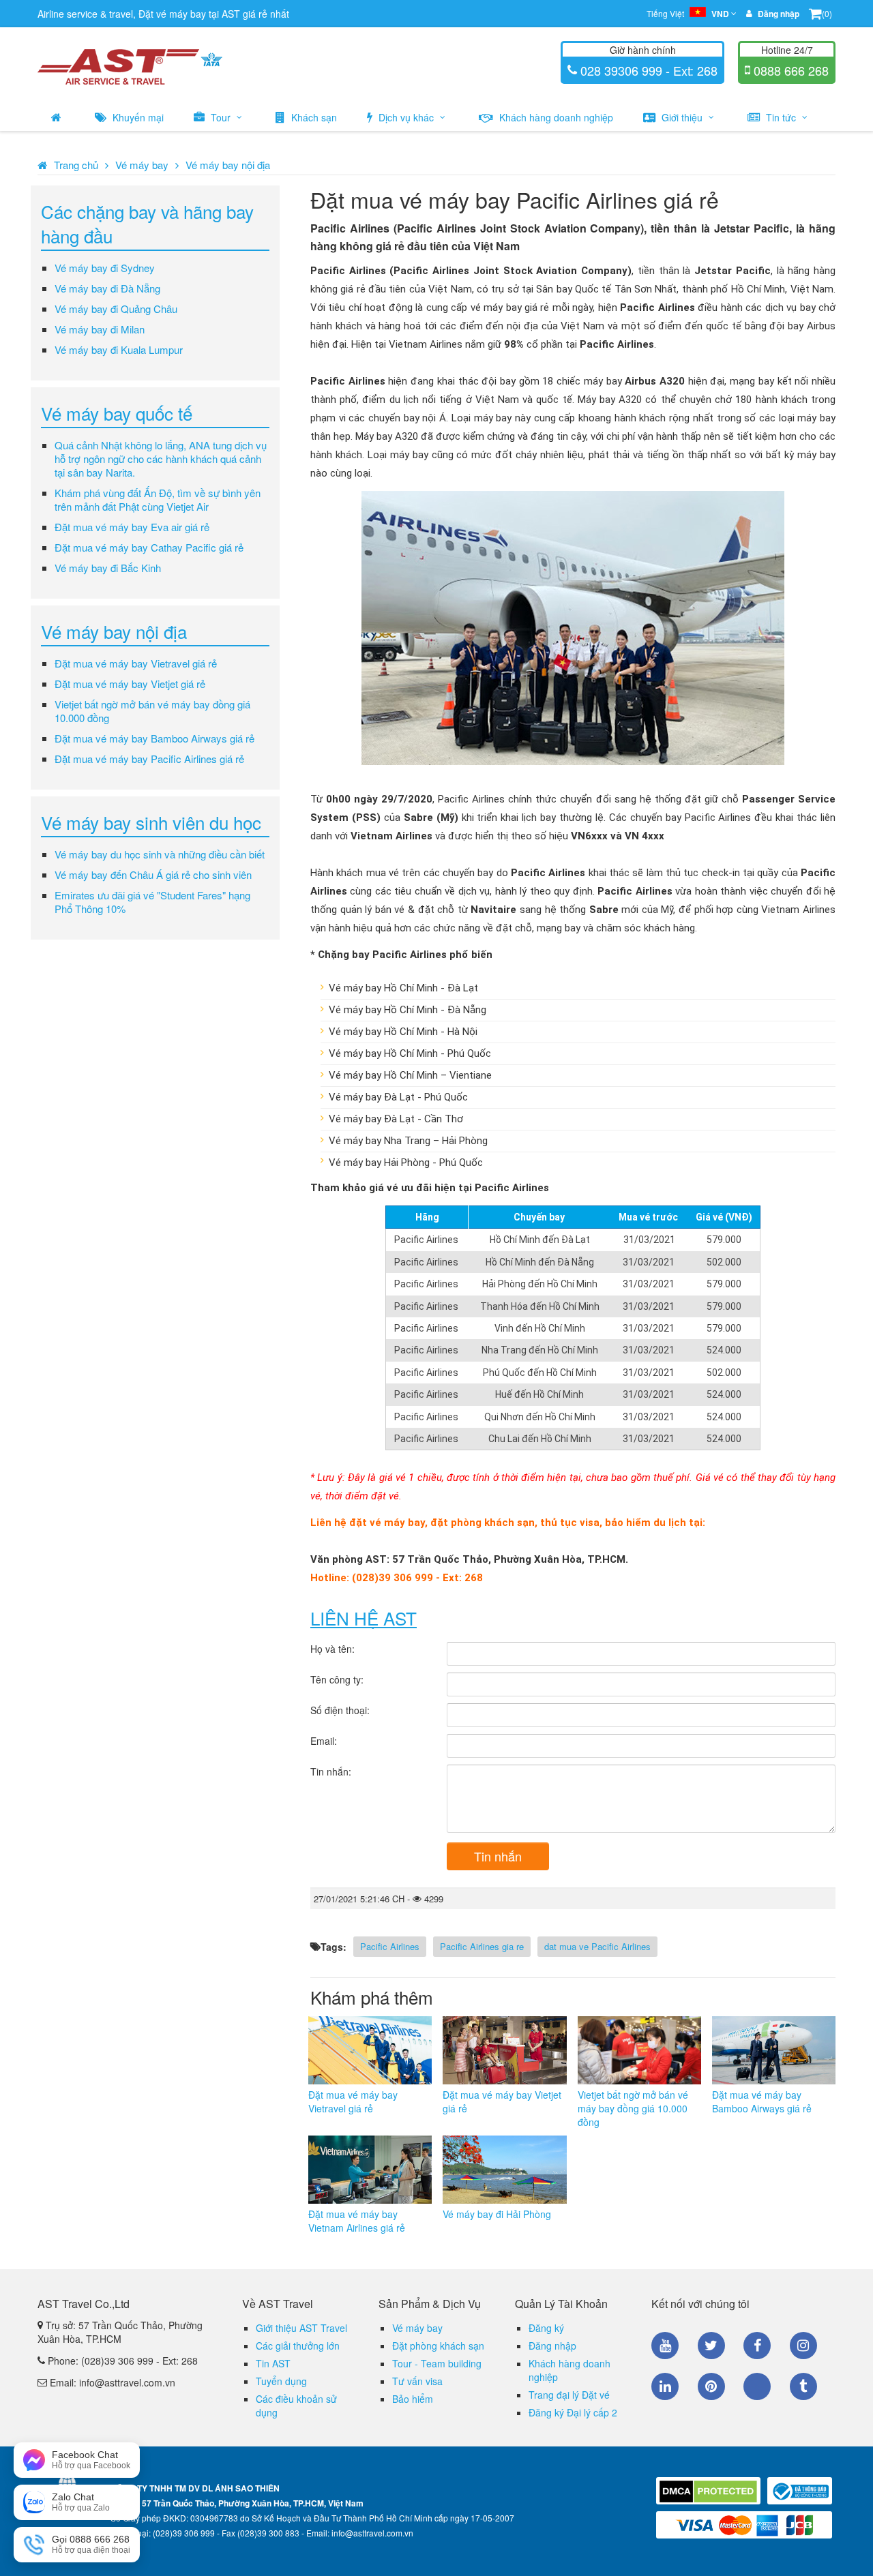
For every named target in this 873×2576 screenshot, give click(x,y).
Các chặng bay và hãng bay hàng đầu (147, 223)
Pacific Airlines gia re (482, 1946)
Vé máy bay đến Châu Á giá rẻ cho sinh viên (153, 874)
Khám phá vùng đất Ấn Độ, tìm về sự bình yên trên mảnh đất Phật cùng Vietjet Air (158, 499)
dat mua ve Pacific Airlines (597, 1946)
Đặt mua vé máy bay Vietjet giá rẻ (130, 684)
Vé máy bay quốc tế (117, 413)
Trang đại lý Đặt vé (569, 2395)
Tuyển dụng (281, 2381)
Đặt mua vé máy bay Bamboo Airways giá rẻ (154, 738)
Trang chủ (76, 165)
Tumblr (803, 2386)
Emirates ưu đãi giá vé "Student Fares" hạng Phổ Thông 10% (152, 902)
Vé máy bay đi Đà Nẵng (107, 288)
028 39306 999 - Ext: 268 (647, 70)
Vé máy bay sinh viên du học (151, 822)
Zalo (757, 2386)
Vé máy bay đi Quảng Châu (116, 309)
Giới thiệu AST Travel (301, 2328)
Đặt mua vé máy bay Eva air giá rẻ (132, 527)
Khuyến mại (137, 117)
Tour (221, 117)
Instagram (803, 2346)
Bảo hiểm (413, 2399)
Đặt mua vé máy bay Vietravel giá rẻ (136, 663)
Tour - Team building (437, 2363)
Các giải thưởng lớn (298, 2346)
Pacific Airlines (390, 1946)
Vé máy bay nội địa (228, 165)
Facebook (757, 2346)
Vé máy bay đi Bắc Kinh (108, 568)
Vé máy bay (142, 165)
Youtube (665, 2346)
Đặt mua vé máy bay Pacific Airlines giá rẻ (149, 759)
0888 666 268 (789, 70)
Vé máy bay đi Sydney (105, 268)
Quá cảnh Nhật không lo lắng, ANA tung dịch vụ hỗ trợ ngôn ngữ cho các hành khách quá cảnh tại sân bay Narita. (161, 459)
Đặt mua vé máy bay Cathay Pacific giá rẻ (149, 547)
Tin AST (273, 2363)
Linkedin (665, 2386)
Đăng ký (546, 2328)
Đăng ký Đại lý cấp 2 (573, 2412)
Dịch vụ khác (406, 117)
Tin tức (781, 117)
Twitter (711, 2346)
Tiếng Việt (688, 14)
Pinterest (711, 2386)
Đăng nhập (552, 2346)
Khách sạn (313, 117)
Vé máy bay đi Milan (100, 329)
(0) (827, 13)
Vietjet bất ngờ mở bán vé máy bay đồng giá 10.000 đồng (152, 711)
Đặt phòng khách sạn (438, 2346)
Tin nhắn (498, 1856)
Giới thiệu (682, 117)
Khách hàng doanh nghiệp (555, 117)
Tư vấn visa (417, 2381)
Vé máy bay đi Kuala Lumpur (119, 349)
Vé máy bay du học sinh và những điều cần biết (160, 854)
